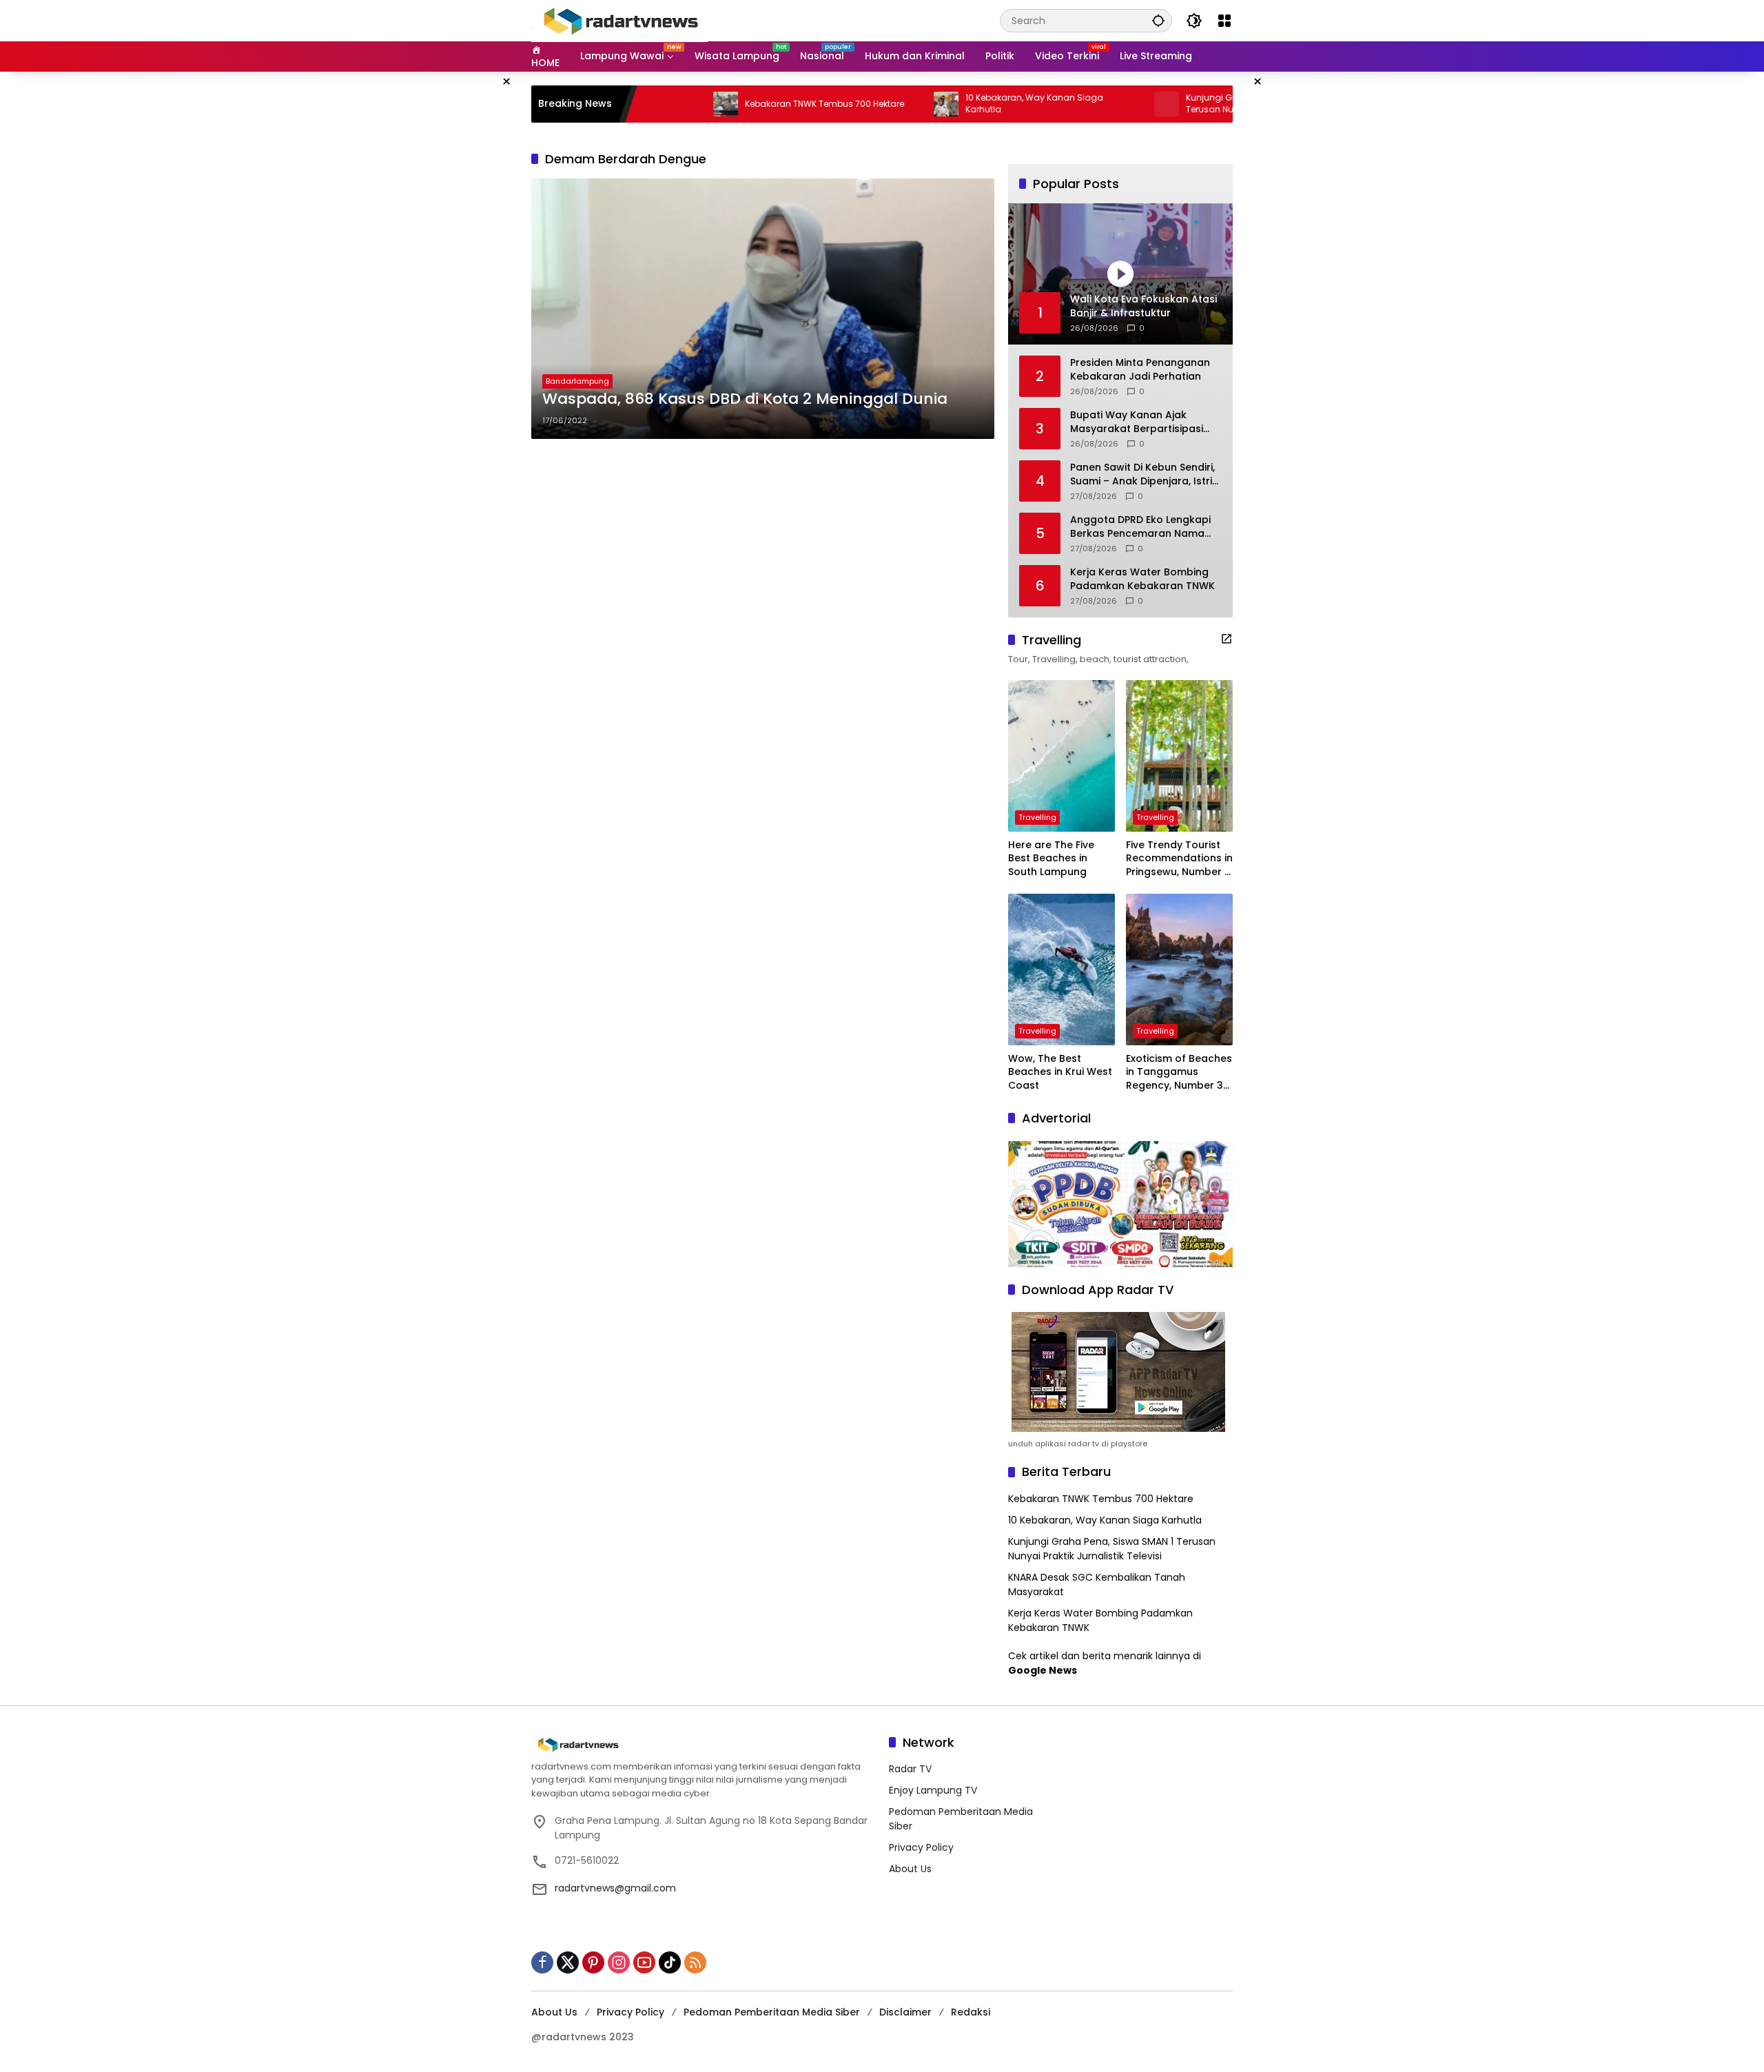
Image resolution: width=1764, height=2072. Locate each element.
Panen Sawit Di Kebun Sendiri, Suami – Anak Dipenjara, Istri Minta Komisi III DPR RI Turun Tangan (1142, 474)
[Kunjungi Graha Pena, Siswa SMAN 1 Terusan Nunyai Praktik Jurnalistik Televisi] (1088, 104)
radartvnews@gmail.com (615, 1888)
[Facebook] (542, 1962)
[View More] (1227, 639)
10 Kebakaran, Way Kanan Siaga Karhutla (956, 104)
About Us (910, 1869)
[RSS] (695, 1962)
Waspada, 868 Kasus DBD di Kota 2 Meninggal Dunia (745, 399)
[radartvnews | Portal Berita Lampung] (619, 20)
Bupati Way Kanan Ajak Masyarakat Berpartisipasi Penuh (1137, 422)
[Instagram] (619, 1962)
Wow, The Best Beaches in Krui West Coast (1060, 1072)
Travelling (1037, 817)
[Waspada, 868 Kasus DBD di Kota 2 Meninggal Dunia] (763, 309)
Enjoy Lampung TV (933, 1790)
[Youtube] (644, 1962)
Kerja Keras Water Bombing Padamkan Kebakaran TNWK (1142, 579)
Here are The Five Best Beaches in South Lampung (1051, 859)
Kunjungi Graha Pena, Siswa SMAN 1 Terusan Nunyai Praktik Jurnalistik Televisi (1193, 104)
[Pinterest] (593, 1962)
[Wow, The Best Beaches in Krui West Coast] (1062, 970)
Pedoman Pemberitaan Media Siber (772, 2012)
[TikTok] (670, 1962)
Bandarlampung (577, 381)
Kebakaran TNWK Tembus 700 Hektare (746, 104)
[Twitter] (568, 1962)
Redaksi (971, 2012)
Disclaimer (905, 2012)
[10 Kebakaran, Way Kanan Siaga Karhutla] (868, 104)
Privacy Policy (921, 1847)
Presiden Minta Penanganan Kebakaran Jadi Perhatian (1140, 370)
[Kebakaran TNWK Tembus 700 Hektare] (647, 104)
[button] (1158, 20)
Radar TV (910, 1769)
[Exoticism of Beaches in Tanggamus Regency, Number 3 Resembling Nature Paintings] (1179, 970)
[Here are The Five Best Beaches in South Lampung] (1062, 756)
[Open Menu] (1224, 21)
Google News (1043, 1670)
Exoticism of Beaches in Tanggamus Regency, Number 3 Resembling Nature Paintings (1179, 1073)
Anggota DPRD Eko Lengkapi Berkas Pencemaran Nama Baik (1140, 527)
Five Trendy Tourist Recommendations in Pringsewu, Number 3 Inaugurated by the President (1179, 859)
